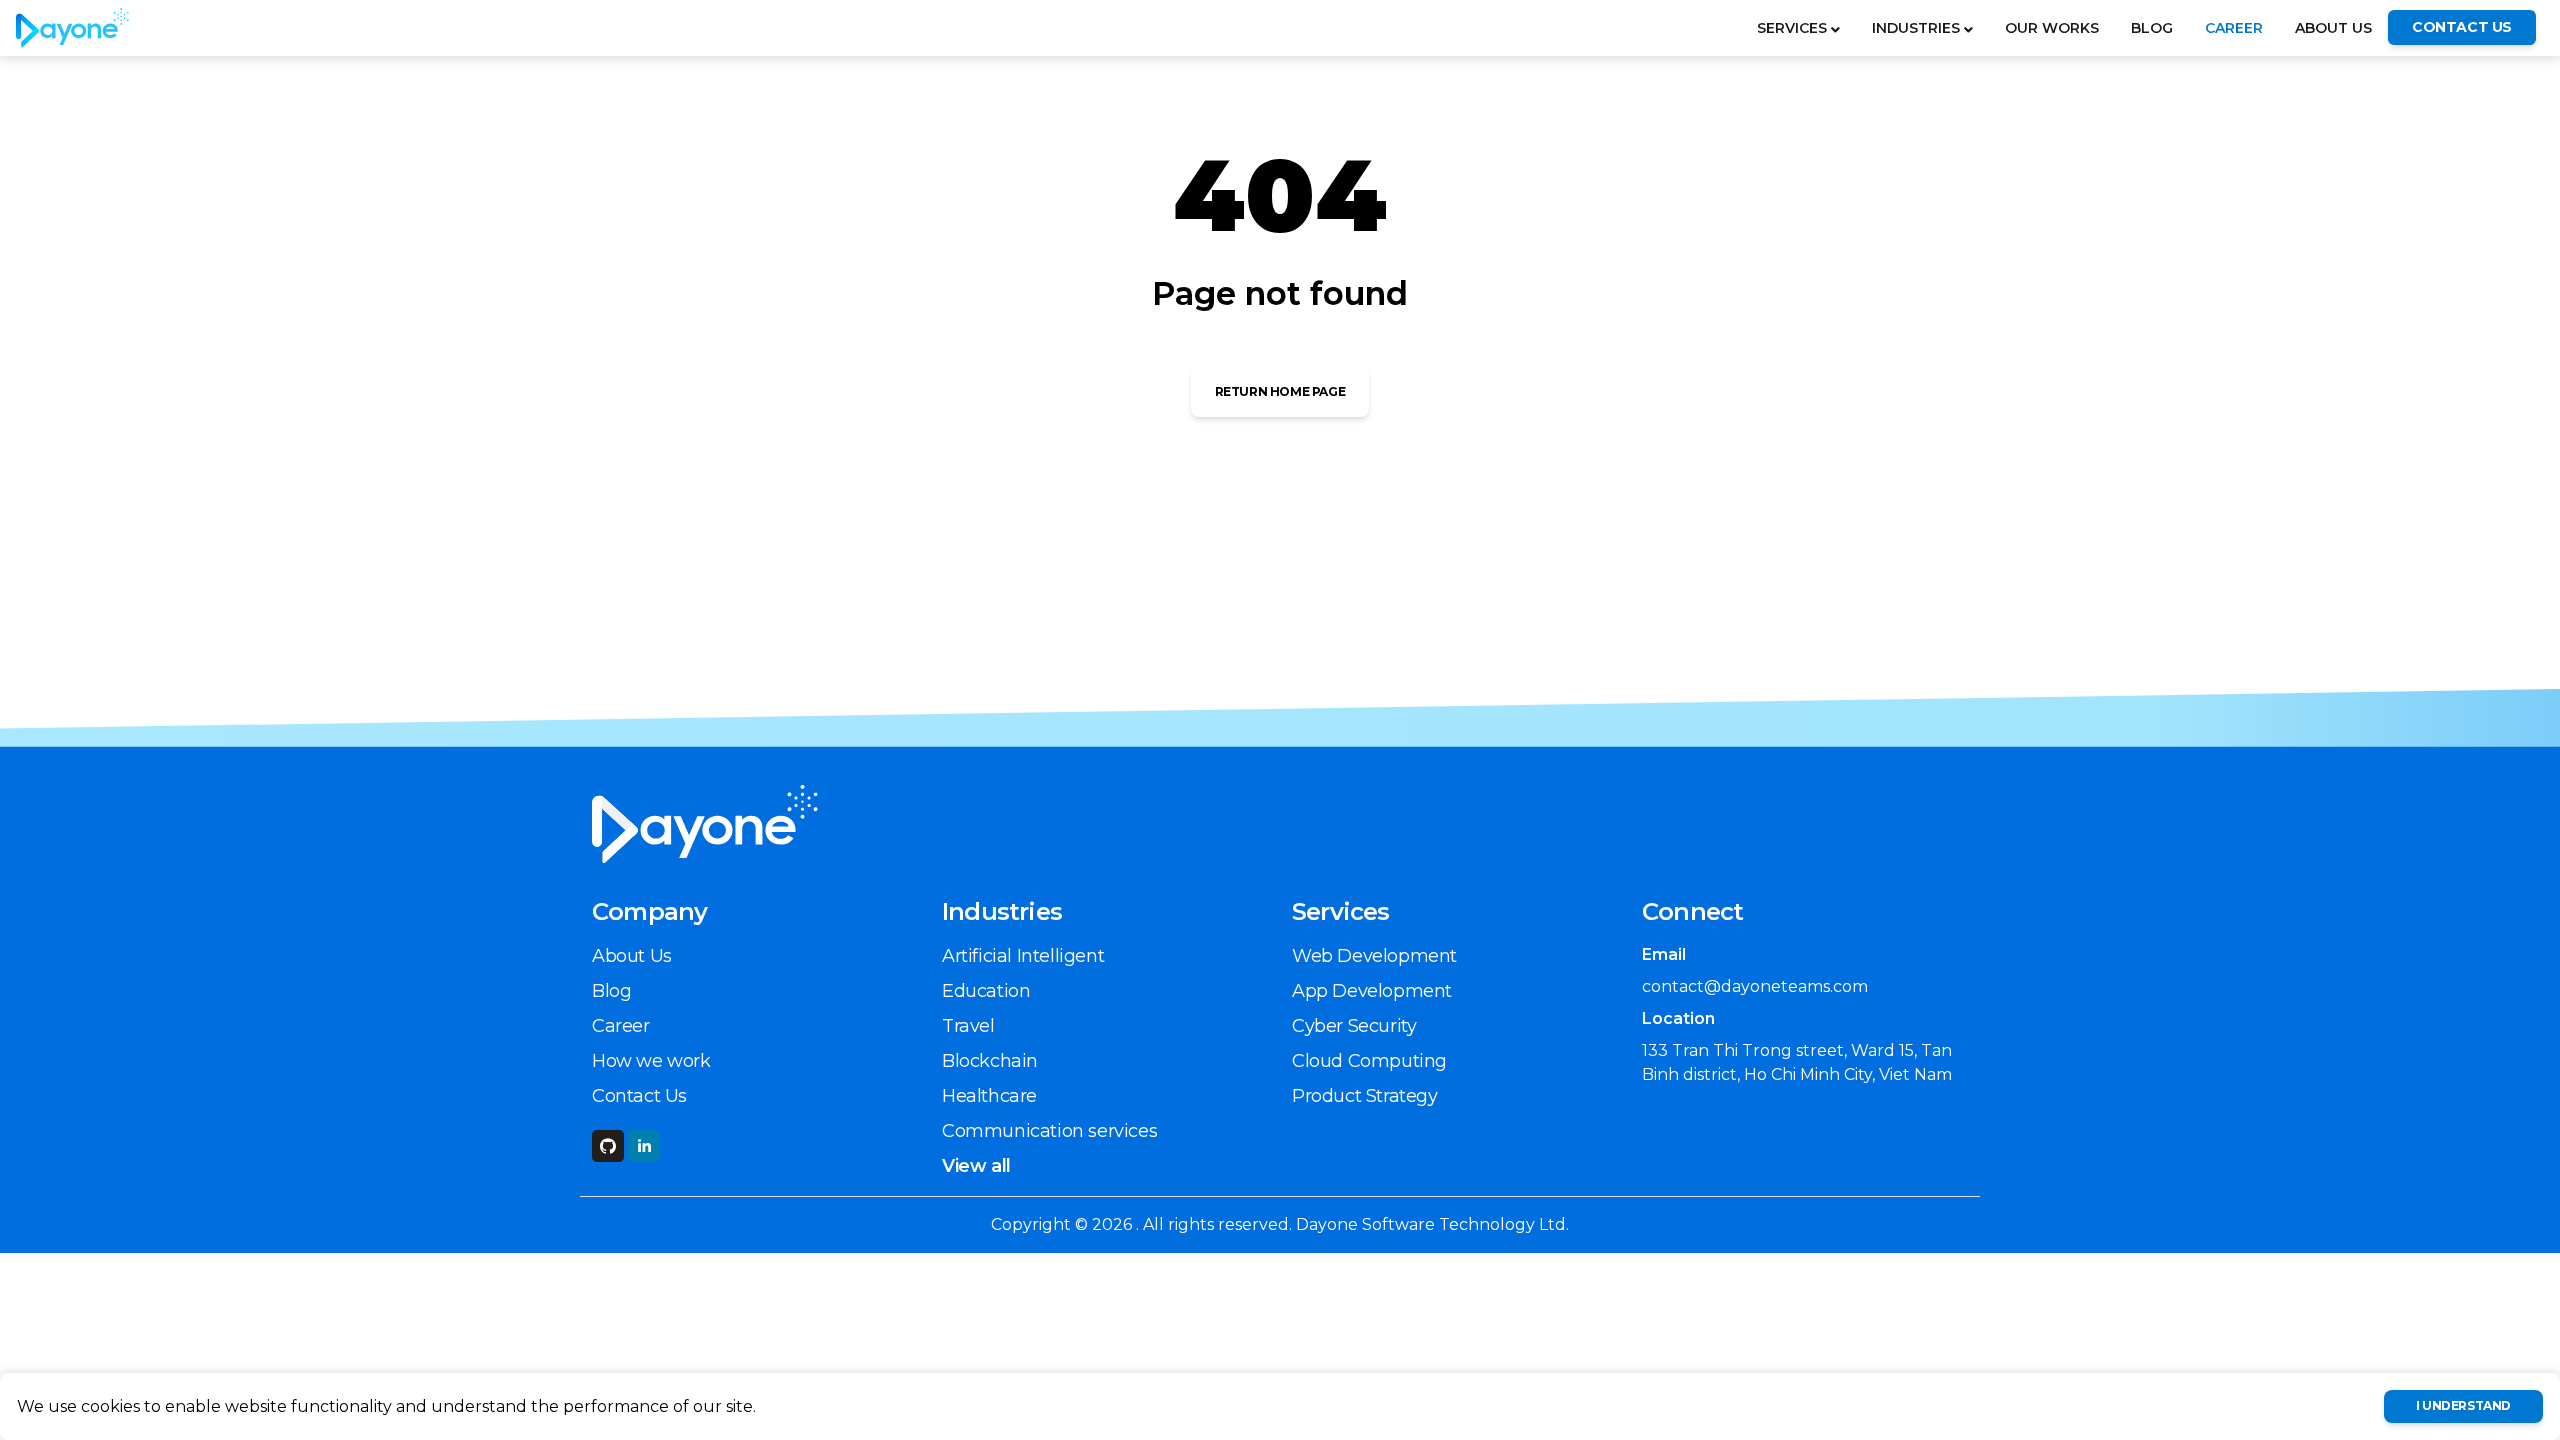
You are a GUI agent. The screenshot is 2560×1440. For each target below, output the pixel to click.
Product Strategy (1365, 1096)
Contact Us (639, 1096)
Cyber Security (1354, 1026)
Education (986, 991)
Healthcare (989, 1096)
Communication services (1049, 1131)
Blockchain (990, 1061)
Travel (968, 1026)
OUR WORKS (2052, 28)
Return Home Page (1280, 391)
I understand (2463, 1405)
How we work (651, 1061)
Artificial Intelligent (1023, 956)
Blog (2152, 28)
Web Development (1374, 956)
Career (2234, 28)
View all (976, 1166)
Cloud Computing (1369, 1061)
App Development (1372, 991)
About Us (2333, 28)
